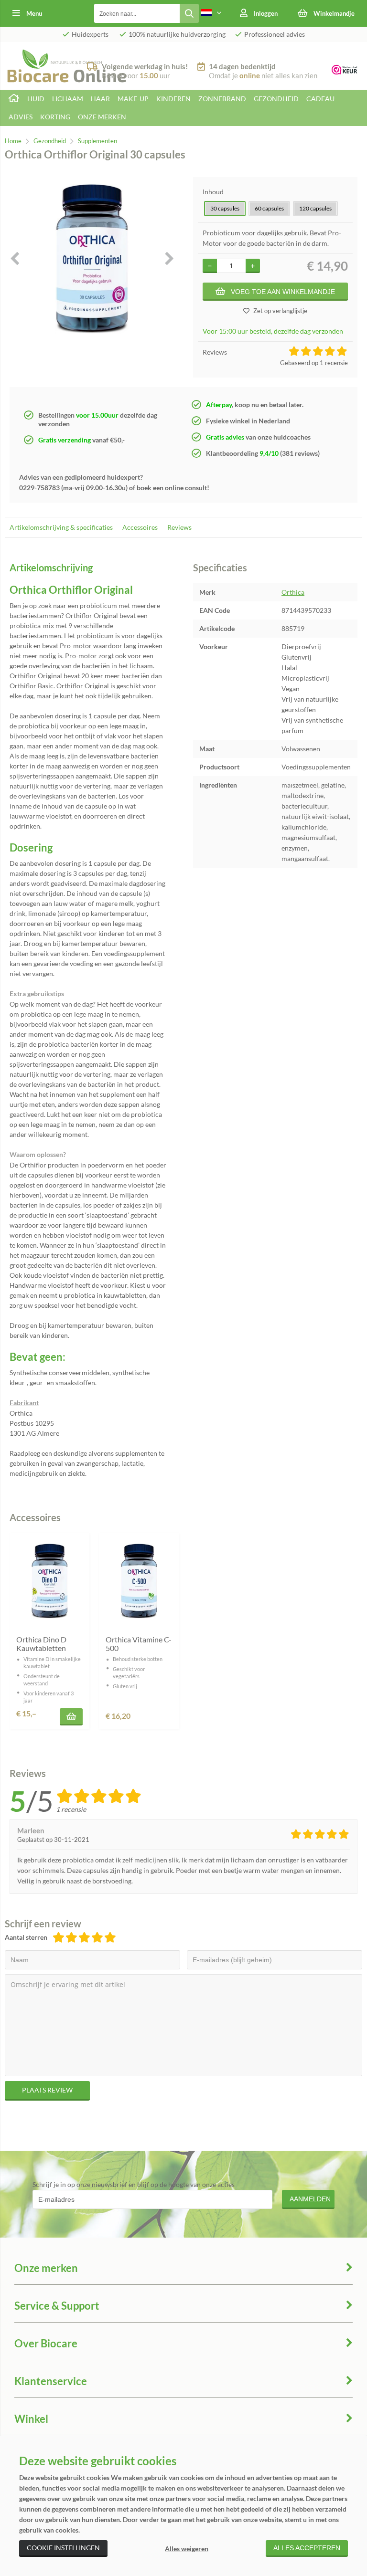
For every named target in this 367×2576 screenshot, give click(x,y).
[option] (92, 258)
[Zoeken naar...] (189, 13)
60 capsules (269, 208)
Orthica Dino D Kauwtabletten (41, 1644)
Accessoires (140, 527)
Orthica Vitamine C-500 (139, 1644)
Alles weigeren (187, 2549)
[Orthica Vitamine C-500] (139, 1581)
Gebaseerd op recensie (314, 363)
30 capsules (225, 208)
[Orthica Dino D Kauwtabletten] (49, 1581)
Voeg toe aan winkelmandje (283, 292)
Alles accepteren (307, 2548)
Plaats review (47, 2090)
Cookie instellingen (63, 2548)
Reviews (179, 527)
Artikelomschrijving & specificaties (61, 527)
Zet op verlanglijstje (280, 311)
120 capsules (315, 208)
